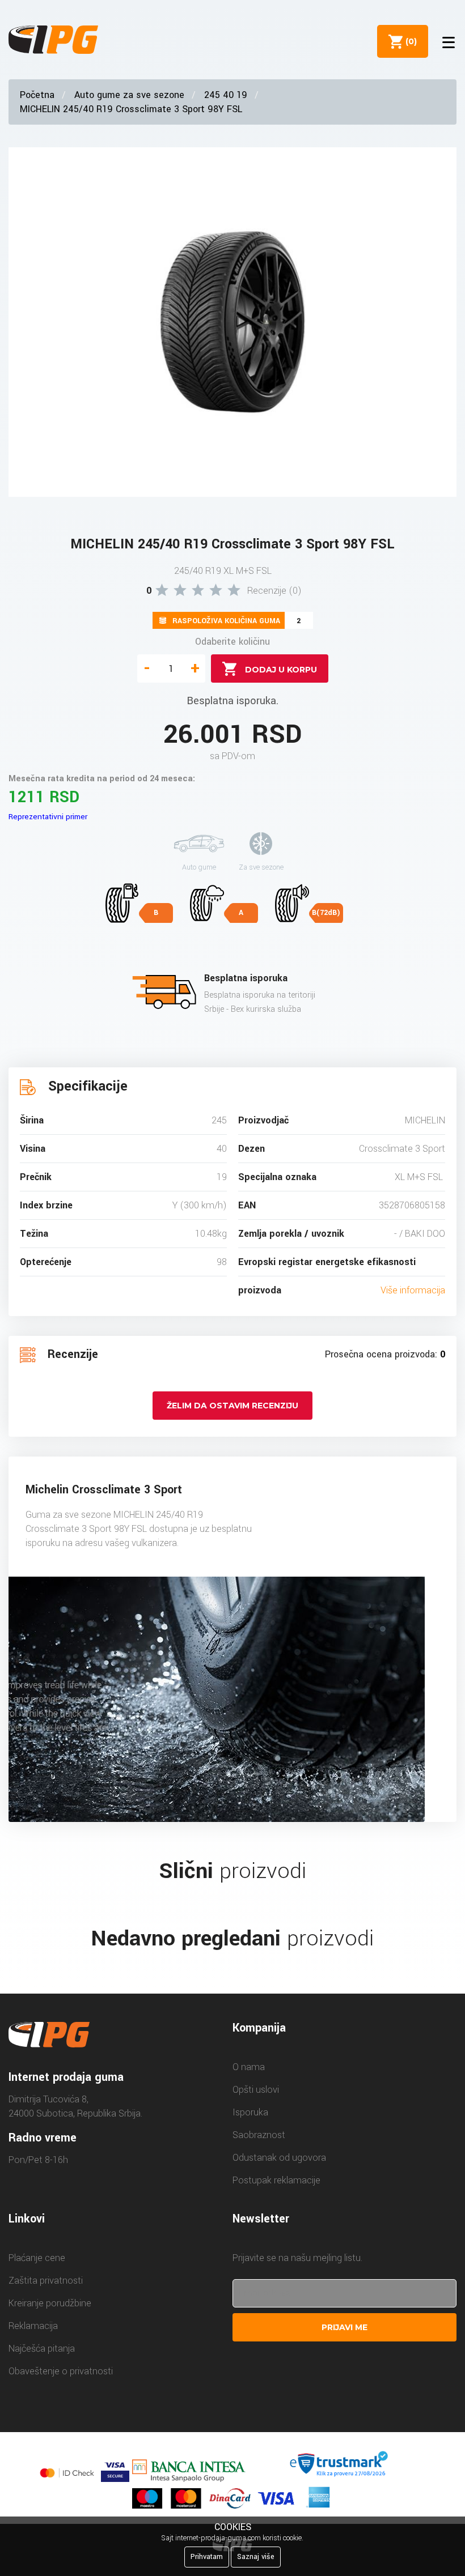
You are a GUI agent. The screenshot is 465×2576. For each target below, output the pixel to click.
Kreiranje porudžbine (50, 2303)
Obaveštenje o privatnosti (61, 2371)
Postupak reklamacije (276, 2180)
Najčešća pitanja (42, 2349)
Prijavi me (344, 2327)
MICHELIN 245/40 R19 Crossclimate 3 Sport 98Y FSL (131, 109)
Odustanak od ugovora (279, 2158)
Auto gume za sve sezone (129, 95)
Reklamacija (33, 2326)
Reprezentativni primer (48, 817)
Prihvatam (207, 2557)
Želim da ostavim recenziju (232, 1406)
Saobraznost (259, 2135)
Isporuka (250, 2112)
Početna (37, 95)
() (409, 41)
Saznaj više (256, 2557)
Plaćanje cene (37, 2258)
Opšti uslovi (256, 2090)
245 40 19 (226, 95)
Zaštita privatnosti (46, 2281)
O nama (249, 2067)
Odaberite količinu (232, 642)
